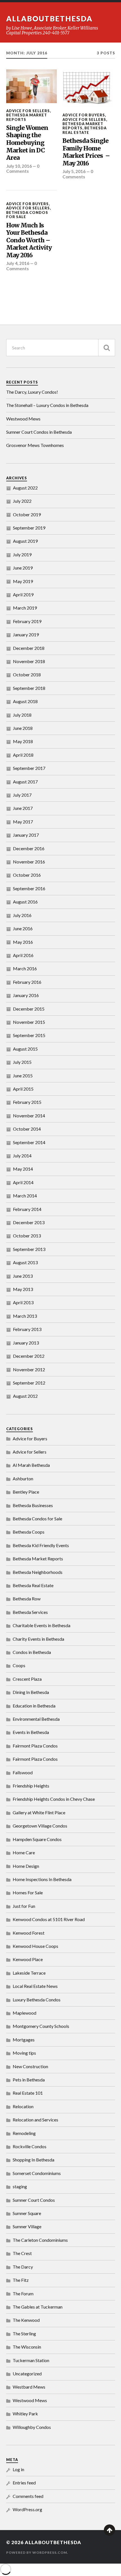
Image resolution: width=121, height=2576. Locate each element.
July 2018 (22, 715)
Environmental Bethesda (36, 1719)
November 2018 (29, 661)
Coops (19, 1665)
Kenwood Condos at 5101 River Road (49, 1919)
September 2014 (29, 1142)
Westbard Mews (29, 2387)
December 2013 (29, 1222)
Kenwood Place (28, 1959)
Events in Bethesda (31, 1732)
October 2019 (27, 514)
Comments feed (28, 2496)
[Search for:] (61, 348)
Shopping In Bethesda (33, 2160)
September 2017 (29, 768)
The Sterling (24, 2334)
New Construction (30, 2066)
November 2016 (29, 862)
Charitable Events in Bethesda (42, 1625)
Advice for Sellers (28, 111)
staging (20, 2186)
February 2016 (27, 982)
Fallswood (23, 1772)
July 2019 (22, 554)
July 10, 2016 (19, 166)
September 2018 (29, 688)
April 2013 (23, 1302)
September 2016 (29, 888)
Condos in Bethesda (32, 1652)
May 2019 (23, 581)
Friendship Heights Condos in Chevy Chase (54, 1799)
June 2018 (23, 728)
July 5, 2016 (74, 171)
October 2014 (27, 1129)
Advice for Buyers (84, 115)
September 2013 (29, 1249)
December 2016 (29, 848)
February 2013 (27, 1329)
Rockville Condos (30, 2146)
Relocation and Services (35, 2120)
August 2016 (25, 902)
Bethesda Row (27, 1599)
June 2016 (23, 928)
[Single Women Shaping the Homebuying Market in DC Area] (32, 86)
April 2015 (23, 1089)
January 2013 (26, 1343)
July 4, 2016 (18, 263)
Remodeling (24, 2133)
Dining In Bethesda (31, 1692)
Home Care (24, 1852)
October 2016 (27, 875)
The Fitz (21, 2280)
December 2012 (29, 1356)
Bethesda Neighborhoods (38, 1572)
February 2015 (27, 1102)
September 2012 (29, 1383)
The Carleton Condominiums (40, 2240)
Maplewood (24, 2013)
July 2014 (22, 1156)
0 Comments (23, 169)
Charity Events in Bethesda (38, 1639)
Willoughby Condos (32, 2427)
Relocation (23, 2106)
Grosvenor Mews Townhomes (35, 445)
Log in (18, 2469)
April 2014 (23, 1182)
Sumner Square (27, 2213)
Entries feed (24, 2483)
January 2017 (26, 835)
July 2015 (22, 1062)
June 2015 (23, 1076)
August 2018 (25, 701)
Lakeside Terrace (29, 1973)
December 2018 (29, 648)
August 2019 (25, 541)
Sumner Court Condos (34, 2200)
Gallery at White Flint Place (39, 1812)
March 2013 (25, 1316)
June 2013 (23, 1276)
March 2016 (25, 968)
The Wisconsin (27, 2347)
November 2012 (29, 1369)
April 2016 (23, 955)
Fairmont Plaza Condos (35, 1746)
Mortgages (24, 2040)
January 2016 (26, 995)
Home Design (26, 1866)
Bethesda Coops (29, 1532)
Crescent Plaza (27, 1679)
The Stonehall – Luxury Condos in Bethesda (47, 405)
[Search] (107, 348)
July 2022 (22, 501)
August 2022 (25, 488)
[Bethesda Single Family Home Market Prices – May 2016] (88, 88)
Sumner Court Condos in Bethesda (39, 432)
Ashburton (23, 1479)
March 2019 (25, 608)
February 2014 (27, 1209)
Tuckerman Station (31, 2360)
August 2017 (25, 782)
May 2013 (23, 1289)
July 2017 (22, 795)
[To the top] (109, 2530)
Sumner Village (27, 2226)
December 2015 (29, 1009)
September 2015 (29, 1035)
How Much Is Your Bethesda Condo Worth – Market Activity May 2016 (29, 240)
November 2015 (29, 1022)
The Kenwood (26, 2320)
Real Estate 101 (28, 2093)
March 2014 (25, 1196)
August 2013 (25, 1262)
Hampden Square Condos (37, 1839)
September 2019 (29, 528)
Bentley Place (26, 1492)
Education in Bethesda (34, 1706)
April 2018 (23, 755)
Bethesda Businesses (33, 1505)
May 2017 (23, 822)
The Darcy (23, 2267)
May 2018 (23, 741)
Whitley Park (25, 2414)
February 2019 (27, 621)
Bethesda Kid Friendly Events (41, 1545)
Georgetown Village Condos (40, 1826)
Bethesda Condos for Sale (27, 215)
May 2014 (23, 1169)
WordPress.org (27, 2509)
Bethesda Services (30, 1612)
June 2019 (23, 568)
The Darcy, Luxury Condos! (32, 392)
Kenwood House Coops (35, 1946)
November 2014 (29, 1116)
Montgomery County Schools (41, 2026)
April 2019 (23, 594)
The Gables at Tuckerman (38, 2307)
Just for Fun (24, 1906)
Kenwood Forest (29, 1933)
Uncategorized (27, 2374)
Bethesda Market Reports (27, 117)
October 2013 (27, 1236)
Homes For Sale (28, 1892)
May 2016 (23, 942)
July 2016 (22, 915)
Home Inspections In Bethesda (42, 1879)
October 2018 (27, 675)
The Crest (22, 2253)
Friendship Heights (31, 1786)
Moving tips (24, 2053)
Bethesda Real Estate (85, 130)
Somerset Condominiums (37, 2173)
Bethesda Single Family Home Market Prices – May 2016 (86, 152)
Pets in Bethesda (29, 2080)
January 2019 (26, 634)
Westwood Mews (23, 419)
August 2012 (25, 1396)
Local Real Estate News (35, 1986)
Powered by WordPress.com (37, 2552)
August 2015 (25, 1049)
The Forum (23, 2293)
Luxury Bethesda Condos (37, 2000)
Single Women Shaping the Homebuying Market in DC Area (27, 143)
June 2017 (23, 808)
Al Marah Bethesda (31, 1465)
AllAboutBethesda (49, 19)
